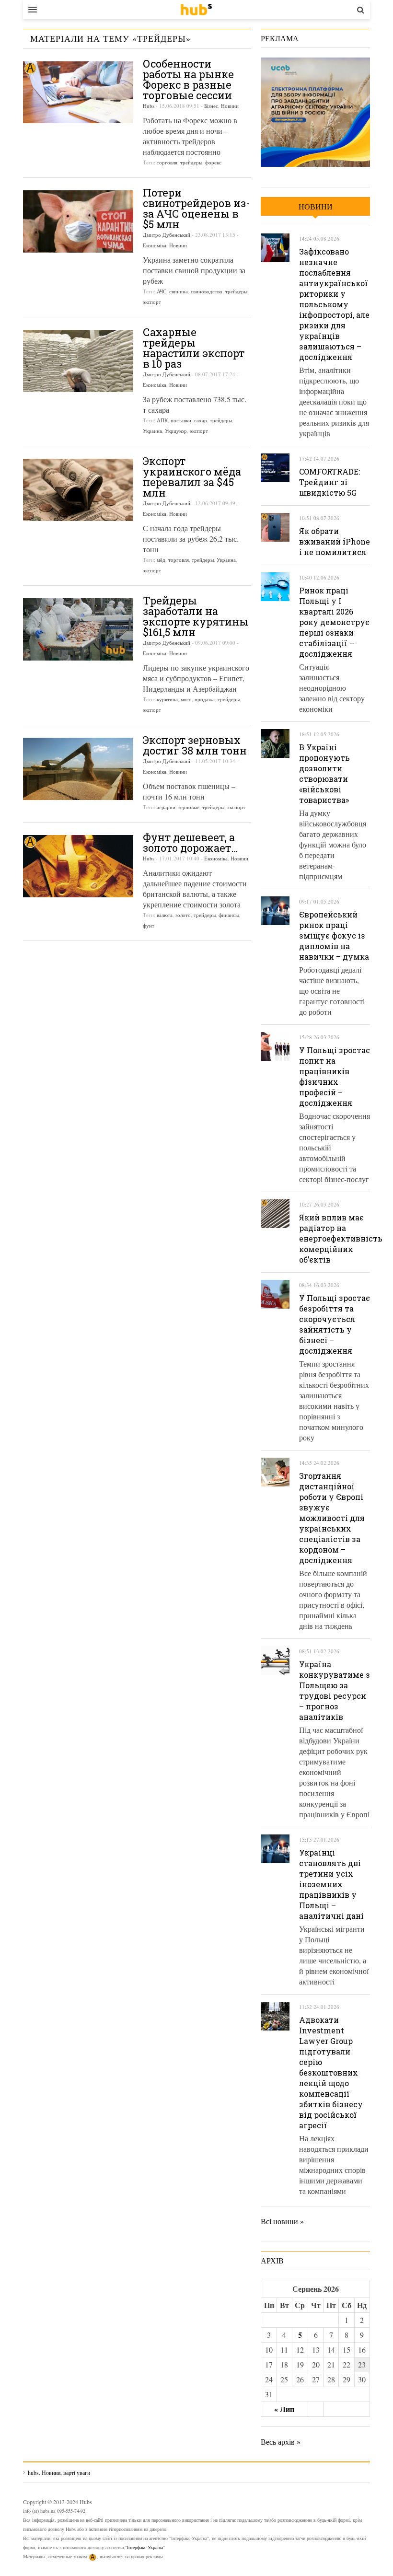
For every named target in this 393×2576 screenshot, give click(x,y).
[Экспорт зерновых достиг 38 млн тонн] (78, 769)
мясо (186, 699)
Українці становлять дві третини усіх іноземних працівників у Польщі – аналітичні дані (331, 1884)
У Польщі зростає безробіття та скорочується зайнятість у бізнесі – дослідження (335, 1324)
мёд (161, 560)
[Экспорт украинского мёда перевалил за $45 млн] (78, 490)
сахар (201, 420)
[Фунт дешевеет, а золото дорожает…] (78, 866)
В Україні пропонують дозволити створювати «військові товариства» (324, 773)
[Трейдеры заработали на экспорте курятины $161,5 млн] (78, 629)
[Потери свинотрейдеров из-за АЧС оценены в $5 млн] (78, 221)
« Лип (284, 2409)
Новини (230, 106)
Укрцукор (176, 431)
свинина (179, 291)
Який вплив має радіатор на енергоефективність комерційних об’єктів (341, 1238)
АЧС (162, 291)
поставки (181, 420)
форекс (213, 162)
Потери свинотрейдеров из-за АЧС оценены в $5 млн (196, 208)
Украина (152, 431)
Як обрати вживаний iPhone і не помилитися (335, 541)
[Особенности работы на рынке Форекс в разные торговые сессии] (78, 92)
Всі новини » (282, 2221)
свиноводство (207, 291)
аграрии (166, 807)
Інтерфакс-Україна (145, 2547)
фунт (149, 925)
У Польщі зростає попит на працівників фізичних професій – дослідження (335, 1076)
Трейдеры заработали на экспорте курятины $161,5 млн (196, 616)
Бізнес (211, 106)
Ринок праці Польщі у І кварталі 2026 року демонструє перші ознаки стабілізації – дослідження (334, 622)
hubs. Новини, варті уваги (196, 10)
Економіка (155, 245)
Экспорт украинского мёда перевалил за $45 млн (192, 477)
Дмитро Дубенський (167, 235)
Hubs (149, 106)
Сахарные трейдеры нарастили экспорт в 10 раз (194, 348)
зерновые (189, 807)
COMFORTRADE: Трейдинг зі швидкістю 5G (329, 482)
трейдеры (191, 162)
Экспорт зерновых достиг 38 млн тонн (195, 745)
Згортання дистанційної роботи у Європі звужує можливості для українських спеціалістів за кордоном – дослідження (332, 1518)
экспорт (152, 302)
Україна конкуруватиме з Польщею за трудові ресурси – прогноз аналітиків (335, 1690)
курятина (167, 699)
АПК (162, 420)
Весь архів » (281, 2442)
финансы (229, 915)
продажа (205, 699)
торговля (167, 162)
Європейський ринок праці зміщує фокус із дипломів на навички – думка (334, 935)
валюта (165, 915)
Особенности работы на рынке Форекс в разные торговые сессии (188, 79)
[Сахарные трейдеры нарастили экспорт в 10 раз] (78, 361)
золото (183, 915)
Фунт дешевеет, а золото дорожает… (191, 842)
